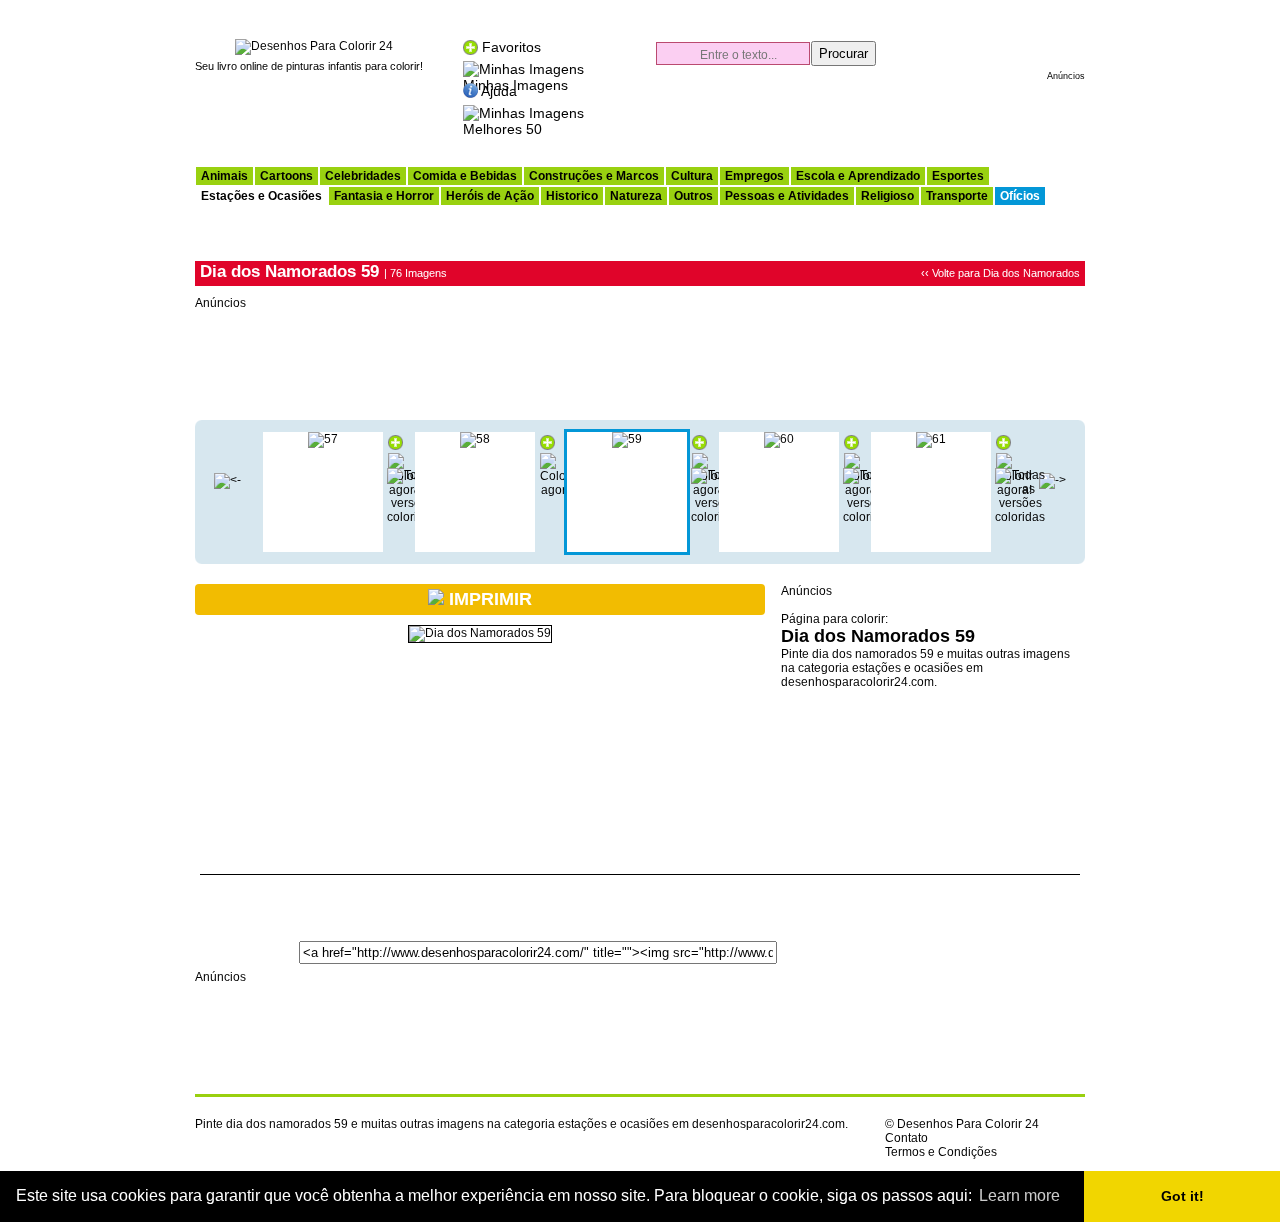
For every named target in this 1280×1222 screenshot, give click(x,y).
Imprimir (488, 599)
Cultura (692, 176)
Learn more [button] (1019, 1195)
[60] (779, 439)
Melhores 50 (502, 129)
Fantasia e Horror (384, 196)
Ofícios (1020, 196)
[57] (323, 439)
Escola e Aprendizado (858, 176)
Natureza (636, 196)
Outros (693, 196)
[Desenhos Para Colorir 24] (314, 46)
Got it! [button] (1182, 1196)
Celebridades (363, 176)
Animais (224, 176)
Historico (572, 196)
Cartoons (286, 176)
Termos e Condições (941, 1152)
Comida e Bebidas (465, 176)
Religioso (887, 196)
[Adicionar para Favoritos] (395, 446)
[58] (227, 480)
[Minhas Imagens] (523, 67)
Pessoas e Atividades (787, 196)
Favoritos (511, 47)
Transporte (957, 196)
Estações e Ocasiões (261, 196)
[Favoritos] (470, 47)
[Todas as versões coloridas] (1020, 517)
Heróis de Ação (490, 196)
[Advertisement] (851, 116)
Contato (906, 1138)
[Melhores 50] (523, 111)
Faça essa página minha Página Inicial (1007, 10)
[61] (931, 439)
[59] (627, 439)
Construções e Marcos (594, 176)
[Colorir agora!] (558, 490)
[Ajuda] (470, 91)
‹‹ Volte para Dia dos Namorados (1000, 273)
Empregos (754, 176)
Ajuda (499, 91)
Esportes (958, 176)
